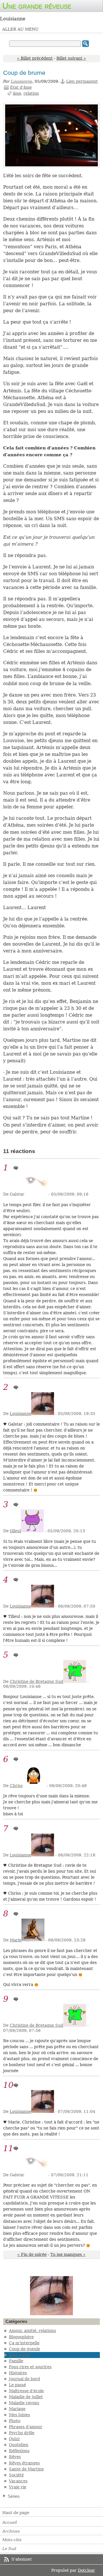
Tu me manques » (68, 2254)
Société (16, 2475)
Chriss (16, 1786)
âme (17, 93)
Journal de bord (24, 2379)
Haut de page (16, 2513)
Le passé (17, 2385)
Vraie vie (18, 2487)
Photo (15, 2421)
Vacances (18, 2481)
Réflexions (19, 2451)
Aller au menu (20, 29)
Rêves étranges (24, 2463)
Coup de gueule (24, 2349)
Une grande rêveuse (37, 6)
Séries (14, 2496)
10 (8, 2085)
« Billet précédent (35, 58)
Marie (16, 1940)
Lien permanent (82, 81)
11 (8, 2148)
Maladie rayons (24, 2403)
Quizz (14, 2439)
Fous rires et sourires (30, 2367)
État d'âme (21, 87)
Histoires (18, 2373)
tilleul (15, 1531)
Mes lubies (19, 2415)
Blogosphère (21, 2337)
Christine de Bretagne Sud (36, 1681)
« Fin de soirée (32, 2254)
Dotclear (86, 2570)
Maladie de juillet (26, 2397)
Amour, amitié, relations (32, 2331)
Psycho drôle (22, 2433)
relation (31, 93)
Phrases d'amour (26, 2427)
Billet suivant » (71, 58)
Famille (16, 2361)
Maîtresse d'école (26, 2391)
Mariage (17, 2409)
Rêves (15, 2457)
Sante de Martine (26, 2469)
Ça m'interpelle (24, 2343)
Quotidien (19, 2445)
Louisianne (22, 81)
